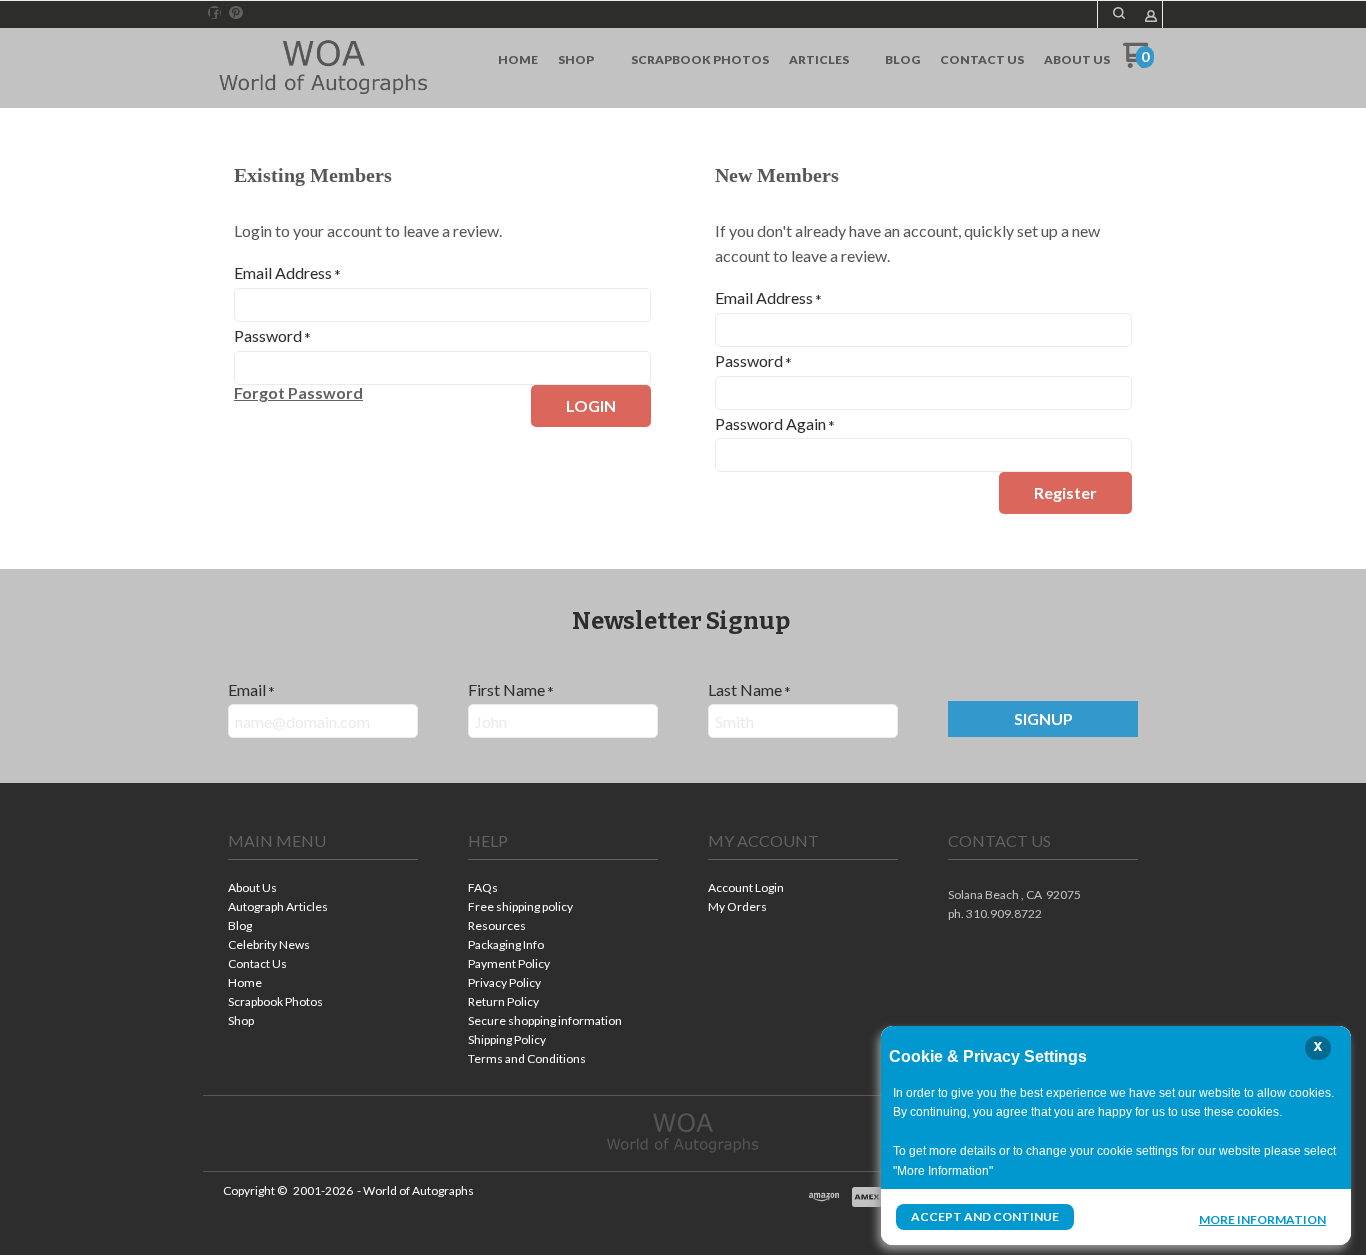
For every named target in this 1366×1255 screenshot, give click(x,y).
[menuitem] (518, 60)
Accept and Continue (985, 1216)
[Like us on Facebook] (215, 13)
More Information (1262, 1219)
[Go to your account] (1151, 17)
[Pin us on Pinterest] (236, 13)
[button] (1119, 13)
